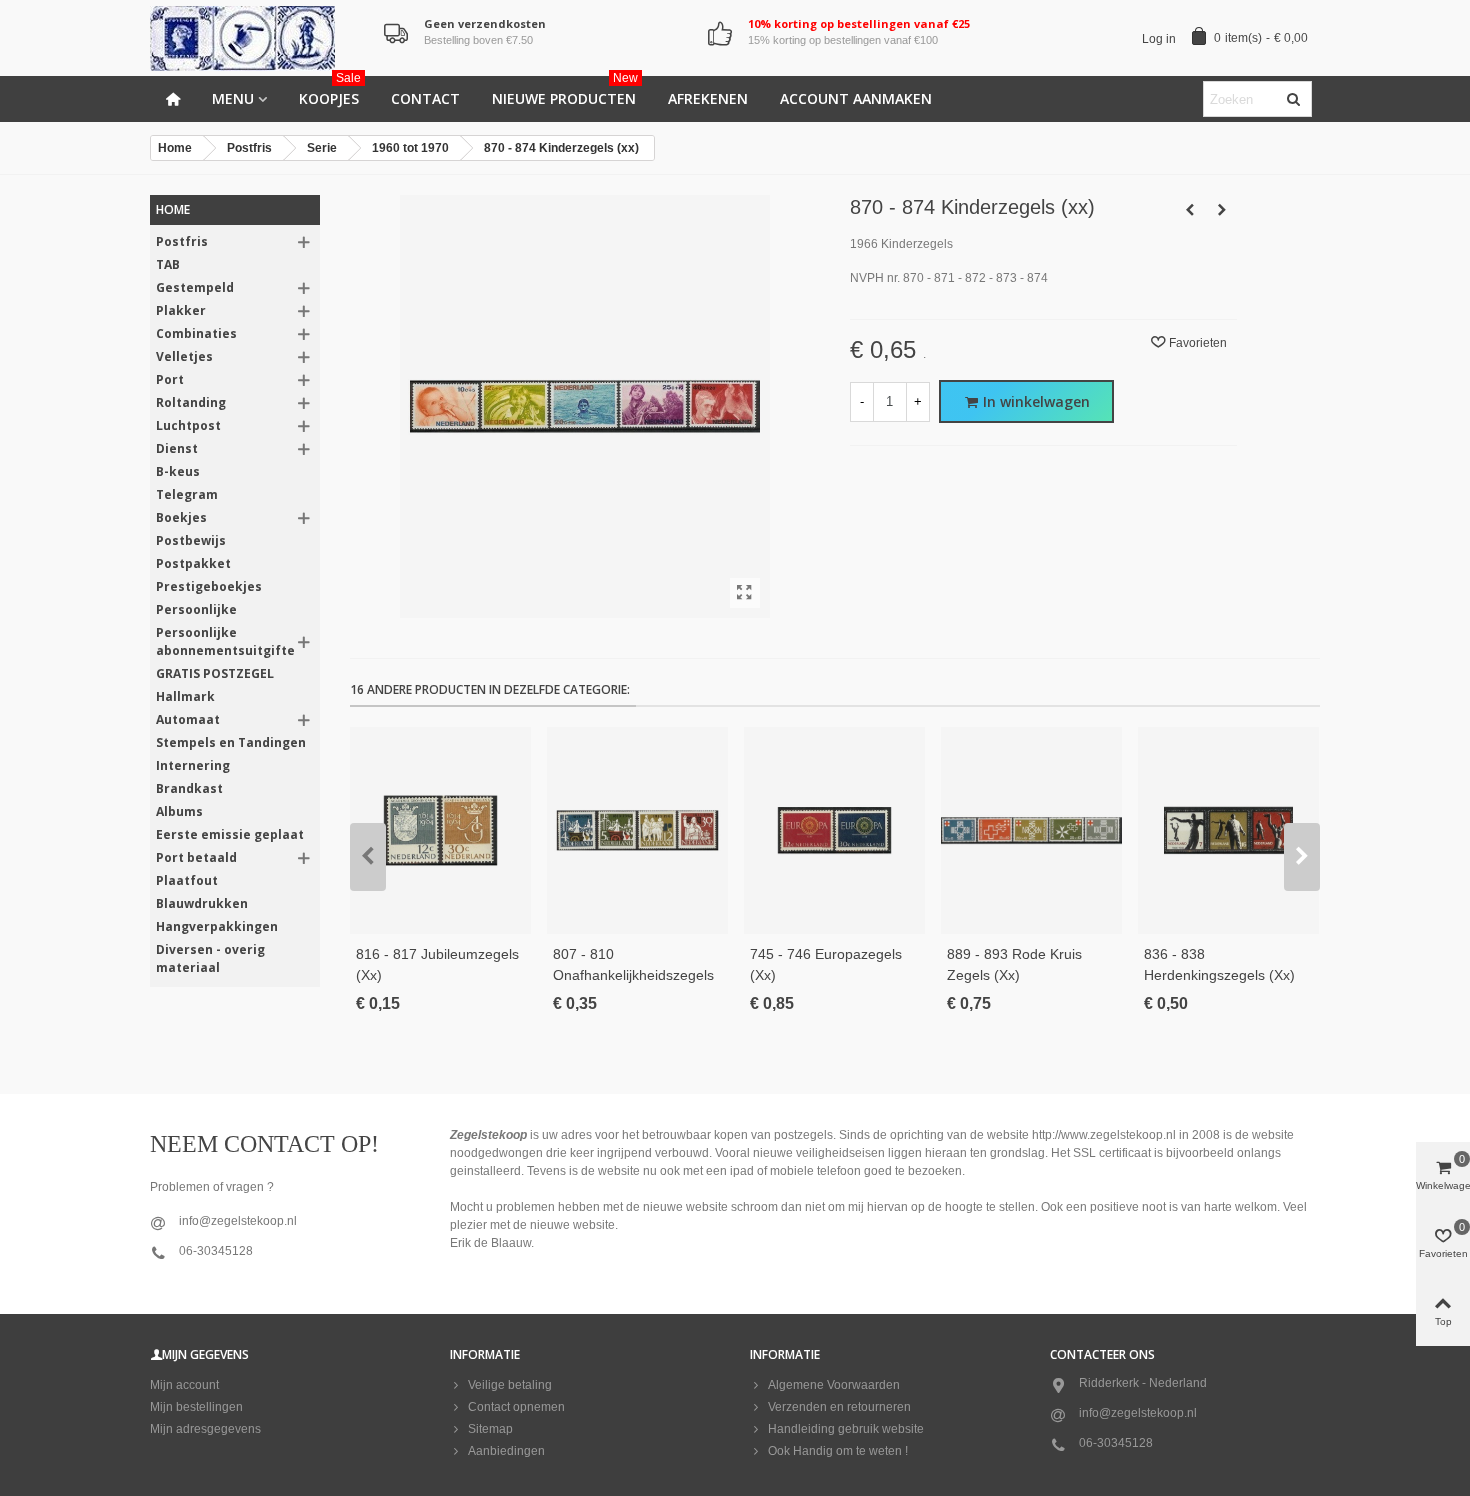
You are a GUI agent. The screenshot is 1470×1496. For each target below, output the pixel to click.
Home (173, 209)
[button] (368, 857)
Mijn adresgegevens (205, 1429)
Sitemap (490, 1429)
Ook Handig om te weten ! (838, 1451)
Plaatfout (187, 880)
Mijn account (184, 1385)
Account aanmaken (856, 98)
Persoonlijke (196, 609)
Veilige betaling (510, 1385)
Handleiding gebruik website (846, 1429)
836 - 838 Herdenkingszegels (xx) (1219, 964)
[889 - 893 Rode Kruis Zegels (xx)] (1031, 830)
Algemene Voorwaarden (834, 1385)
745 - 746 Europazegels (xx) (826, 964)
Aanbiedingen (506, 1451)
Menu (233, 98)
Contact (425, 98)
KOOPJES (330, 92)
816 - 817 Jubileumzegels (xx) (437, 964)
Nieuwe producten (565, 92)
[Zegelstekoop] (260, 38)
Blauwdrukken (202, 903)
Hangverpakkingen (217, 926)
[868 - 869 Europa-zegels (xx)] (1190, 210)
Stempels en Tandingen (231, 742)
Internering (193, 765)
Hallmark (185, 696)
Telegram (187, 494)
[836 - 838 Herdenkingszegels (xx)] (1228, 830)
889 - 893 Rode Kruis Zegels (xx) (1014, 964)
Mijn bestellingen (196, 1407)
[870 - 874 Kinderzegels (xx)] (745, 593)
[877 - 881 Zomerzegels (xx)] (1222, 210)
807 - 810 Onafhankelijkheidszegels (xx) (633, 975)
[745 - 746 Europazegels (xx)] (834, 830)
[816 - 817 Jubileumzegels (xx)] (440, 830)
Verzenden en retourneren (839, 1407)
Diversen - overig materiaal (210, 958)
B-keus (178, 471)
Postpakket (193, 563)
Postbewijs (191, 540)
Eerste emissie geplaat (230, 834)
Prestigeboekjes (209, 586)
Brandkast (189, 788)
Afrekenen (708, 98)
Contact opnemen (516, 1407)
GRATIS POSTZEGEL (215, 673)
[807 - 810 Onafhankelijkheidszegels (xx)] (637, 830)
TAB (168, 264)
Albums (179, 811)
